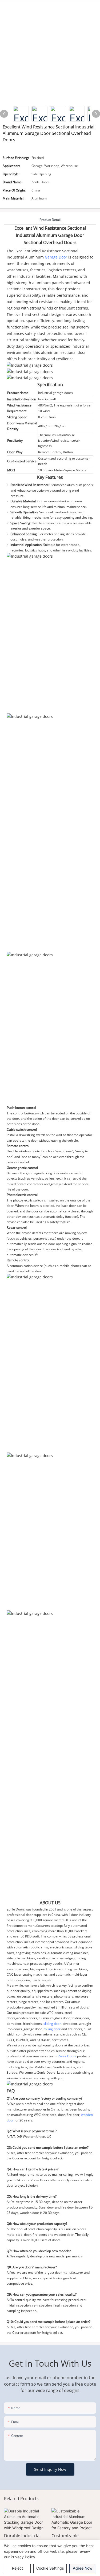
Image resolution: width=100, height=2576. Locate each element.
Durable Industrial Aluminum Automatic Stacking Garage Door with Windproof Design (26, 2539)
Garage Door (56, 257)
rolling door (52, 2029)
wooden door (26, 2018)
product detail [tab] (50, 220)
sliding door (52, 2024)
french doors (32, 2024)
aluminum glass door (54, 2018)
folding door (80, 2018)
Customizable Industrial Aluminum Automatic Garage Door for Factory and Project (73, 2539)
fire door (74, 2029)
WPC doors (55, 2013)
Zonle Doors (16, 1909)
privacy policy (23, 2557)
